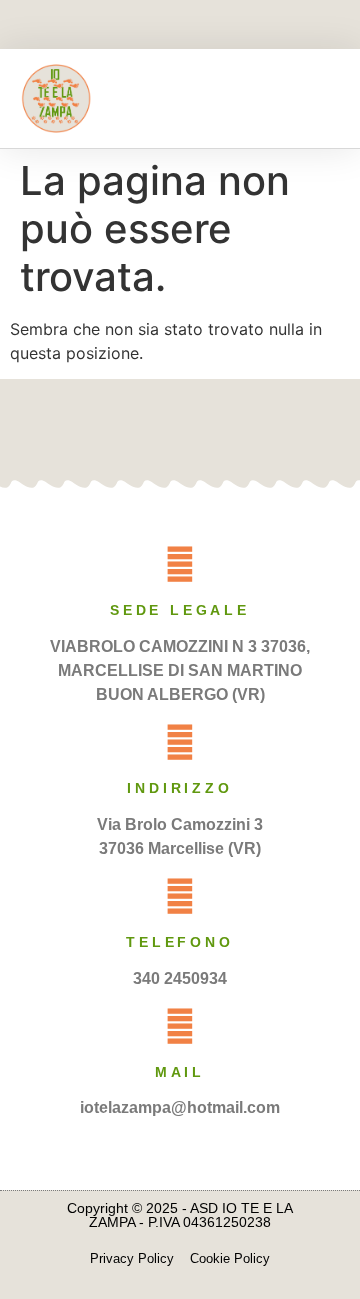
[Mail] (180, 1026)
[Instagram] (215, 26)
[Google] (212, 429)
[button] (326, 98)
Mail (180, 1072)
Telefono (179, 942)
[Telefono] (180, 896)
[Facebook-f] (146, 26)
